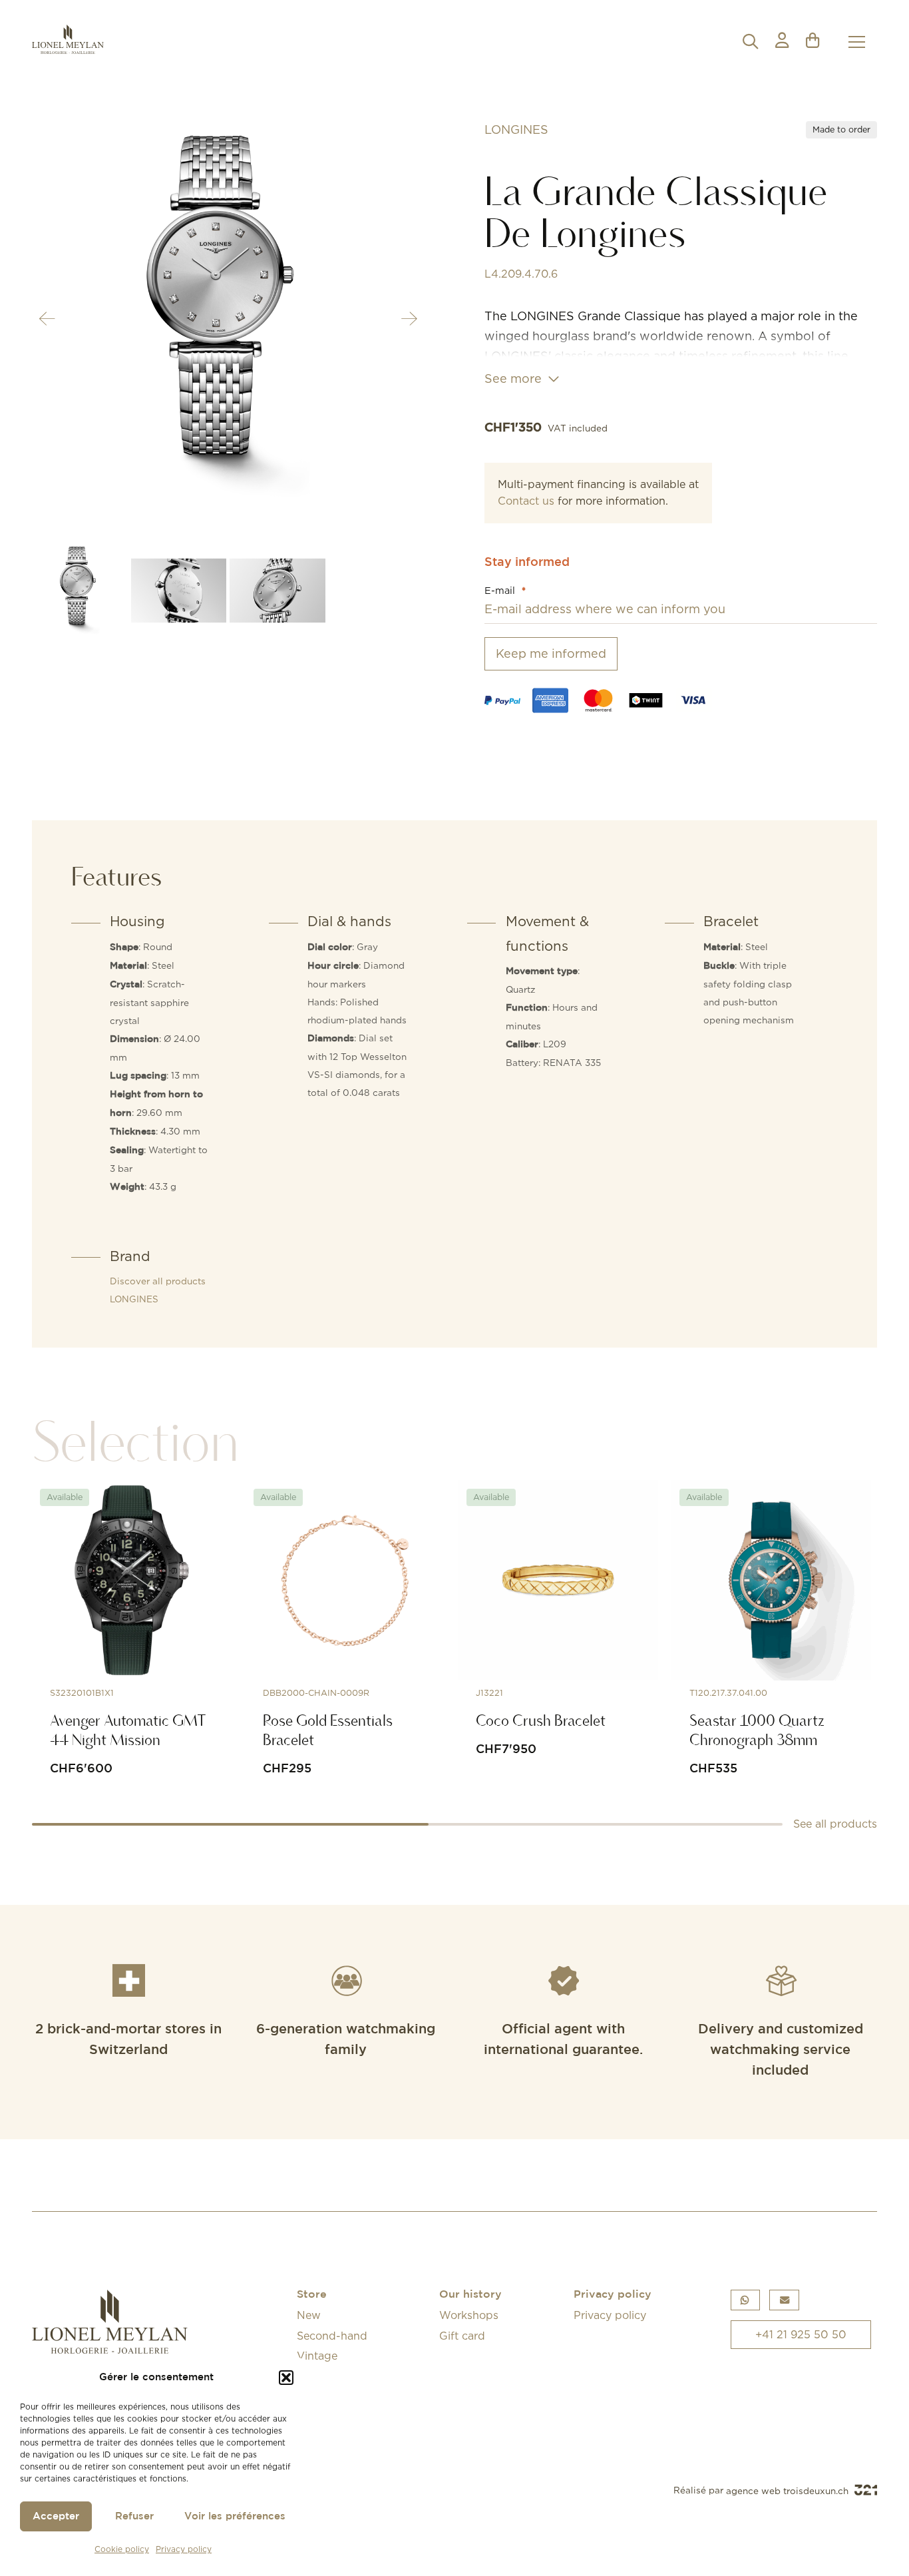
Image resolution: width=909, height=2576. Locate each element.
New (309, 2315)
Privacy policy (184, 2549)
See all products (835, 1824)
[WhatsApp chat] (745, 2300)
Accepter (56, 2516)
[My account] (782, 42)
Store (312, 2295)
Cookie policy (122, 2549)
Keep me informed (551, 653)
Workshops (469, 2315)
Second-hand (332, 2336)
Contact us (526, 501)
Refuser (134, 2516)
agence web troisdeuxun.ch (789, 2491)
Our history (470, 2295)
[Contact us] (784, 2300)
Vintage (317, 2356)
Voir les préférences (235, 2516)
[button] (286, 2378)
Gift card (462, 2336)
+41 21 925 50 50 (801, 2334)
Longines (516, 129)
